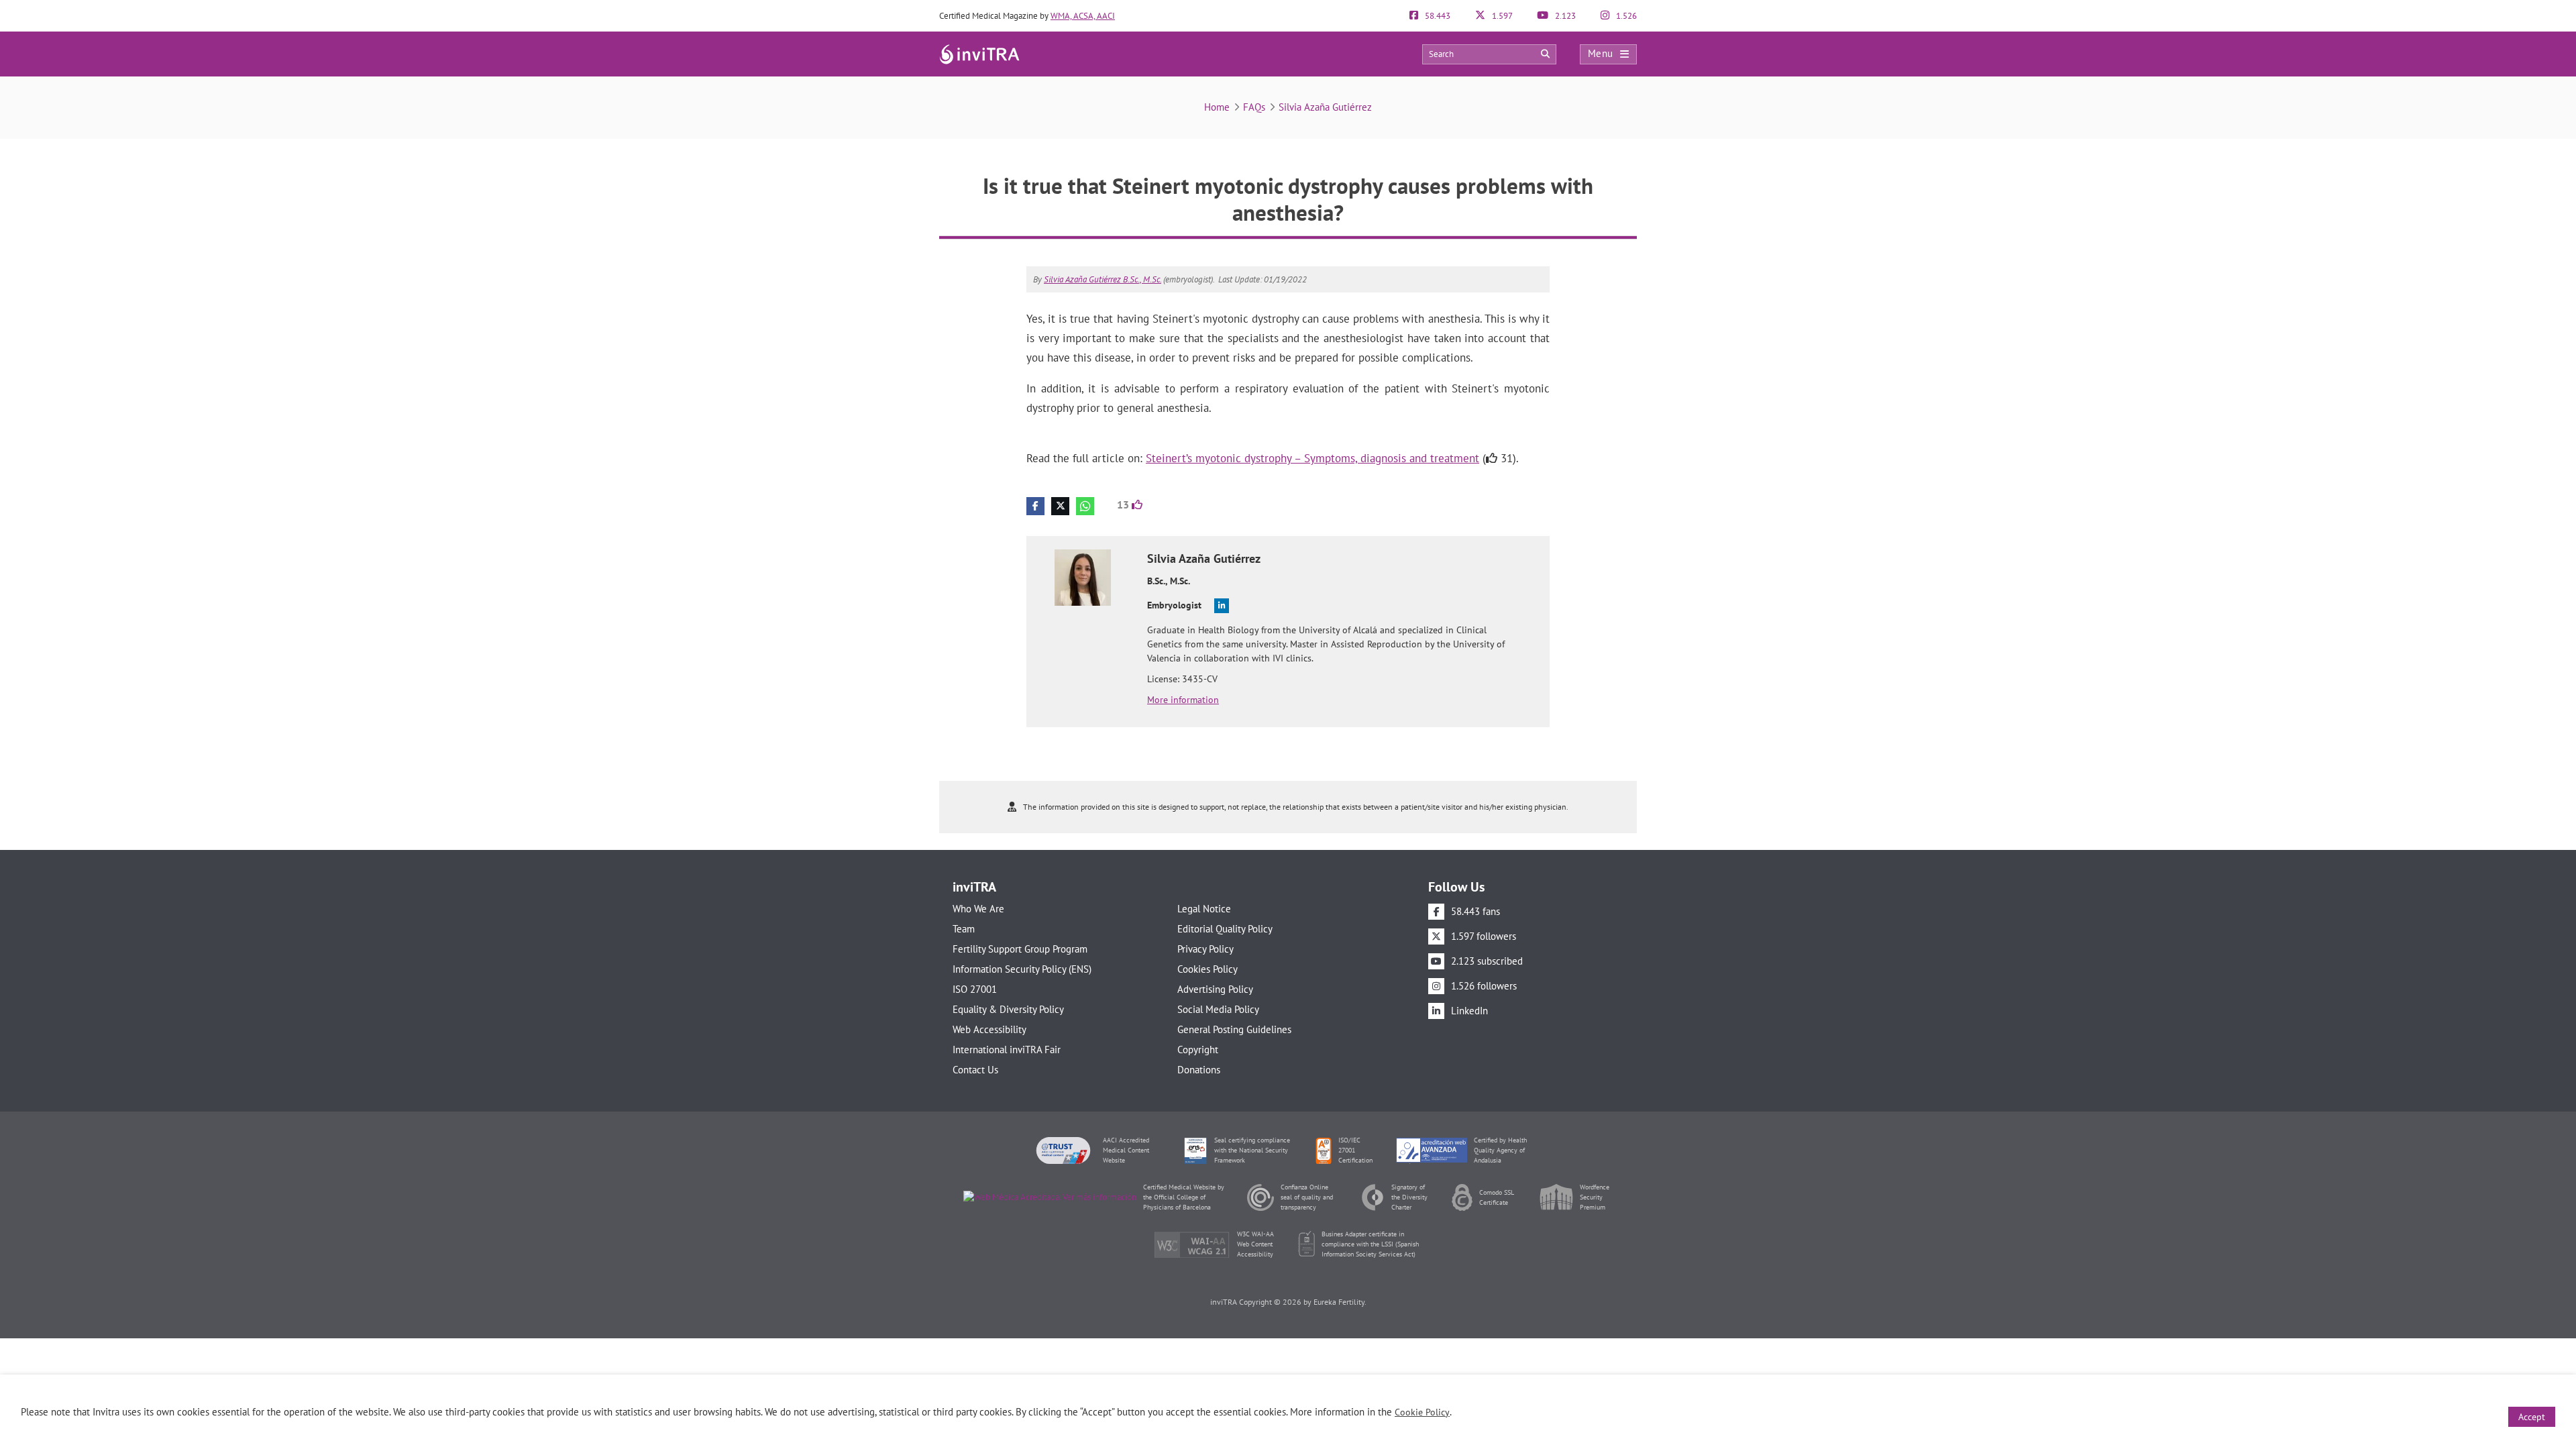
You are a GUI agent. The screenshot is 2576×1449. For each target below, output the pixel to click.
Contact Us (975, 1070)
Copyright (1198, 1050)
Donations (1199, 1070)
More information (1183, 700)
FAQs (1254, 107)
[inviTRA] (979, 53)
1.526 (1625, 16)
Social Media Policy (1218, 1009)
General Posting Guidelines (1234, 1029)
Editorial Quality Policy (1225, 929)
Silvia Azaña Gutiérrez (1325, 107)
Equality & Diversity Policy (1008, 1009)
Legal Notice (1204, 909)
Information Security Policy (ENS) (1022, 969)
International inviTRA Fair (1007, 1050)
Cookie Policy (1422, 1412)
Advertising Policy (1215, 989)
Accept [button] (2532, 1417)
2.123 (1564, 16)
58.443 (1437, 16)
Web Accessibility (989, 1029)
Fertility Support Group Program (1020, 949)
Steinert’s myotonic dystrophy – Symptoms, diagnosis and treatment (1312, 458)
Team (964, 929)
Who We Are (978, 909)
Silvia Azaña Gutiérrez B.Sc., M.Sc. (1103, 279)
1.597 (1501, 16)
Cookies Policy (1207, 969)
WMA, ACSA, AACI (1083, 16)
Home (1217, 107)
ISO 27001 (975, 989)
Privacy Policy (1205, 949)
